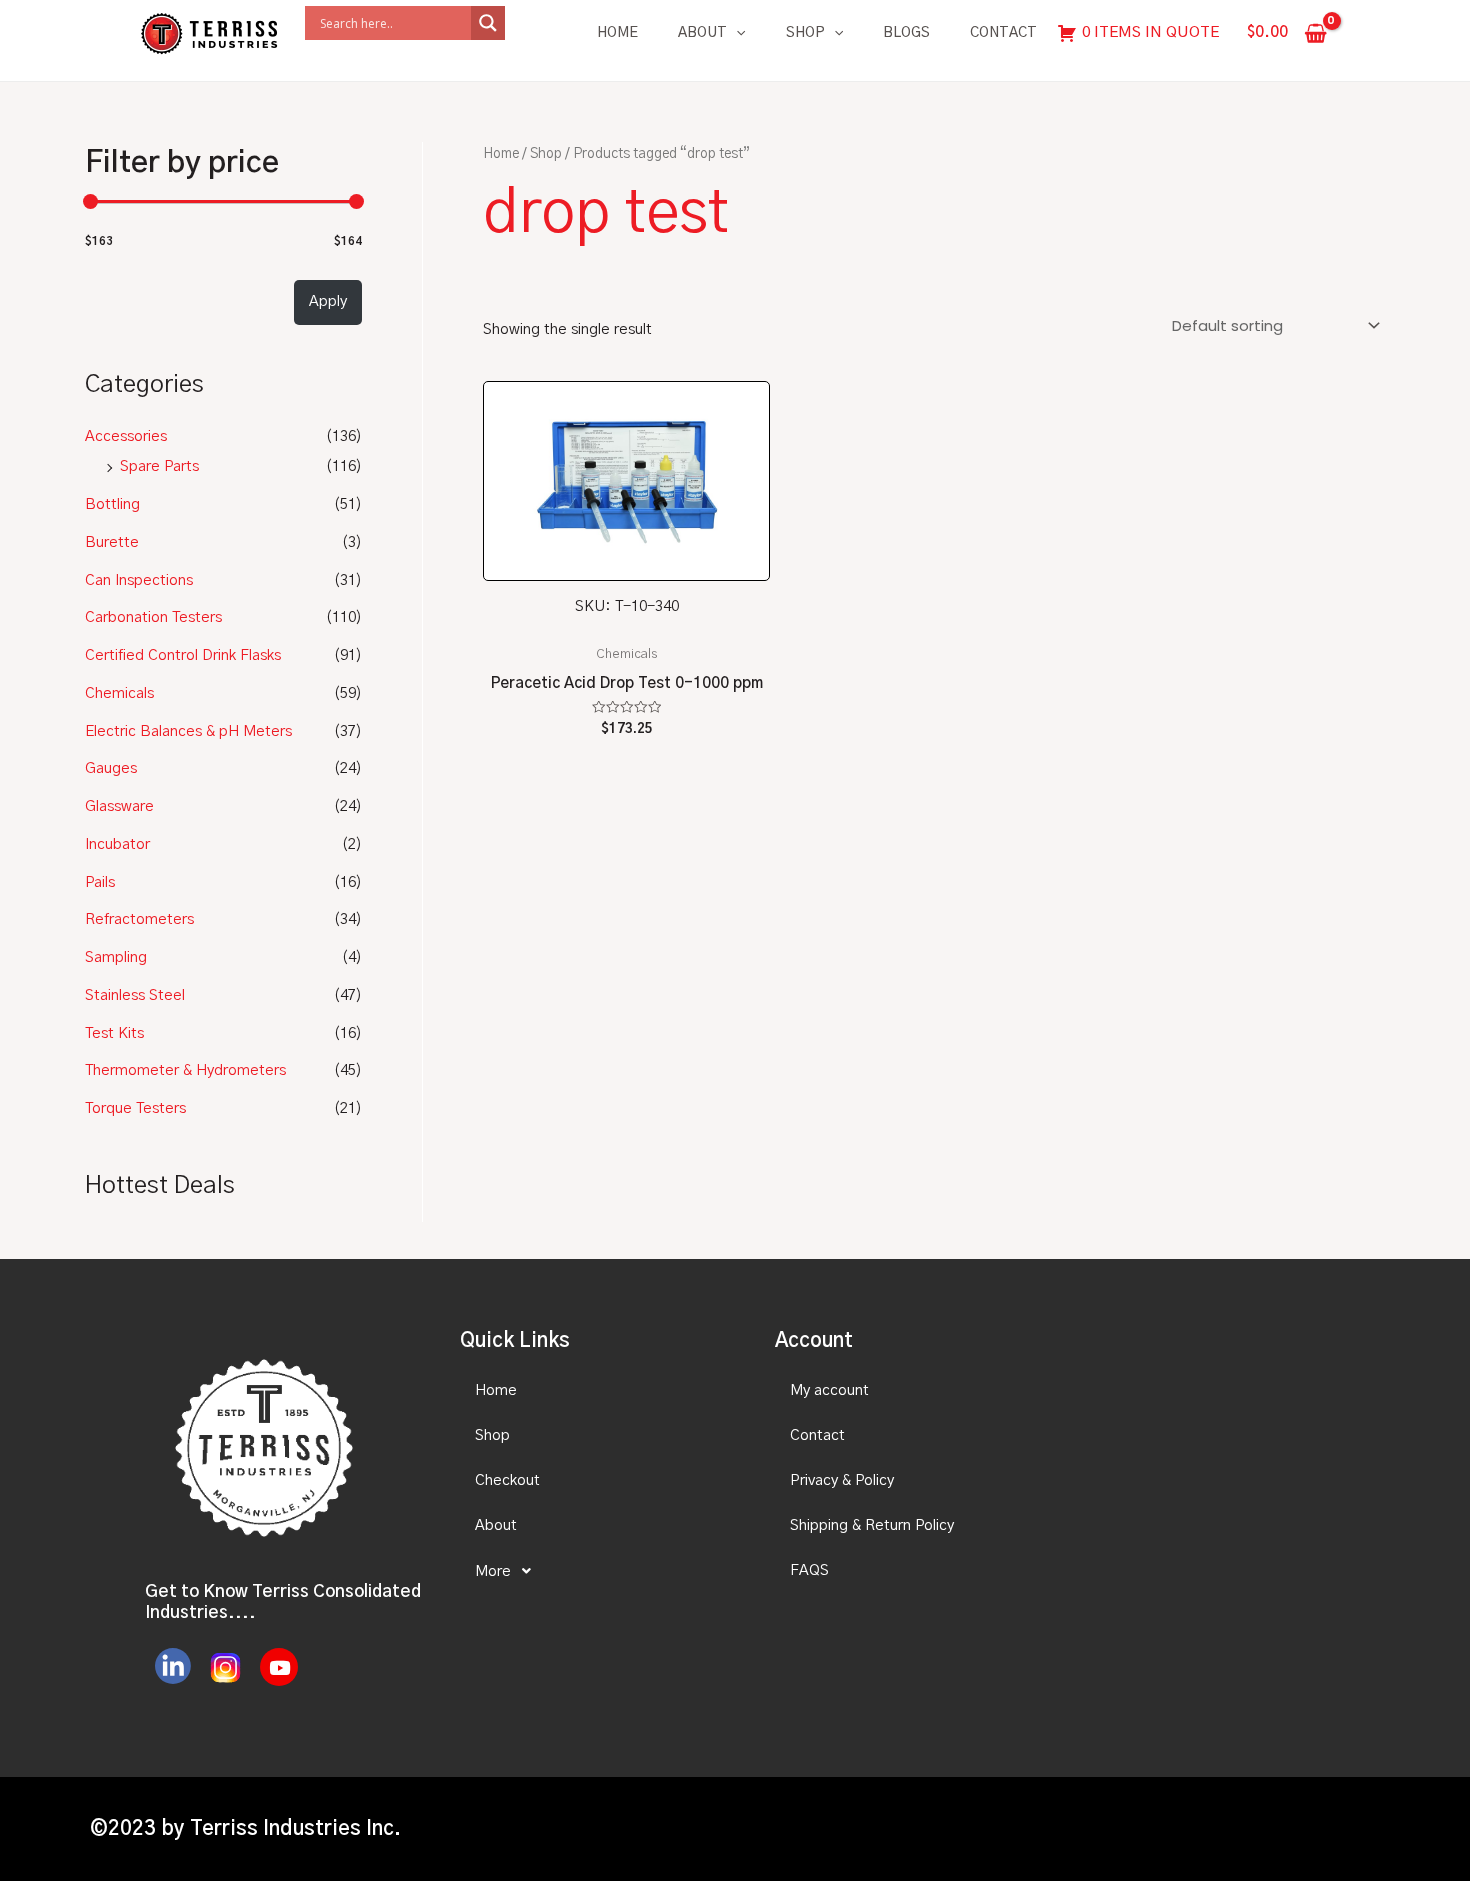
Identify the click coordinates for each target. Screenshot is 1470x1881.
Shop (805, 33)
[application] (736, 33)
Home (617, 33)
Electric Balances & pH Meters (188, 731)
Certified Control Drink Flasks (183, 655)
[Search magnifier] (488, 23)
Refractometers (139, 919)
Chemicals (119, 693)
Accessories (126, 436)
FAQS (809, 1570)
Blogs (906, 33)
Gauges (111, 768)
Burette (112, 542)
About (702, 33)
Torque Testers (135, 1108)
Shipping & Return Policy (872, 1525)
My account (829, 1390)
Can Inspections (139, 580)
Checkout (507, 1480)
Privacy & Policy (842, 1480)
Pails (100, 882)
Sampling (116, 957)
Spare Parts (159, 466)
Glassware (119, 806)
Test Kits (114, 1033)
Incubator (117, 844)
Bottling (112, 504)
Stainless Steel (135, 995)
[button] (600, 1571)
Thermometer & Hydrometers (185, 1070)
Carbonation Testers (153, 617)
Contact (1003, 33)
